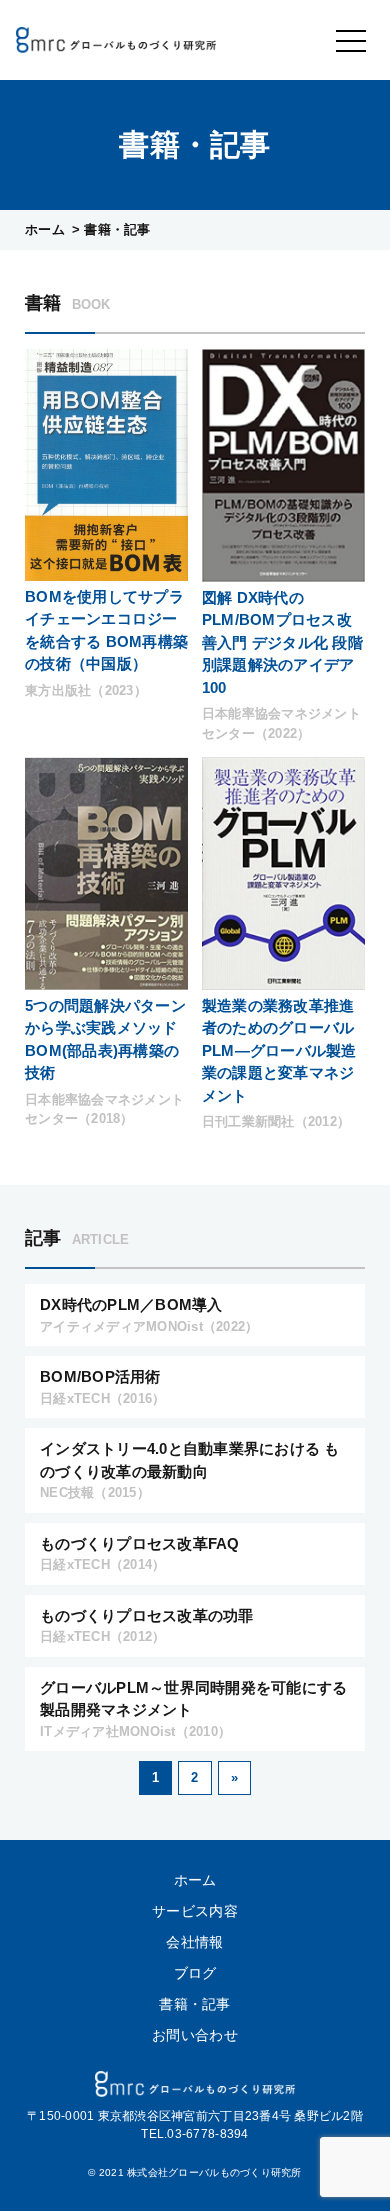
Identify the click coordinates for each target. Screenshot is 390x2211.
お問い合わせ (195, 2035)
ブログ (195, 1973)
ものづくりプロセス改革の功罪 (147, 1626)
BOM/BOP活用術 (102, 1387)
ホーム (45, 229)
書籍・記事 (194, 2004)
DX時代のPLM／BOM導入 (149, 1315)
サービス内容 (195, 1911)
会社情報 (194, 1942)
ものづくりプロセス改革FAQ (140, 1554)
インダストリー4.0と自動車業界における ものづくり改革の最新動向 (190, 1470)
